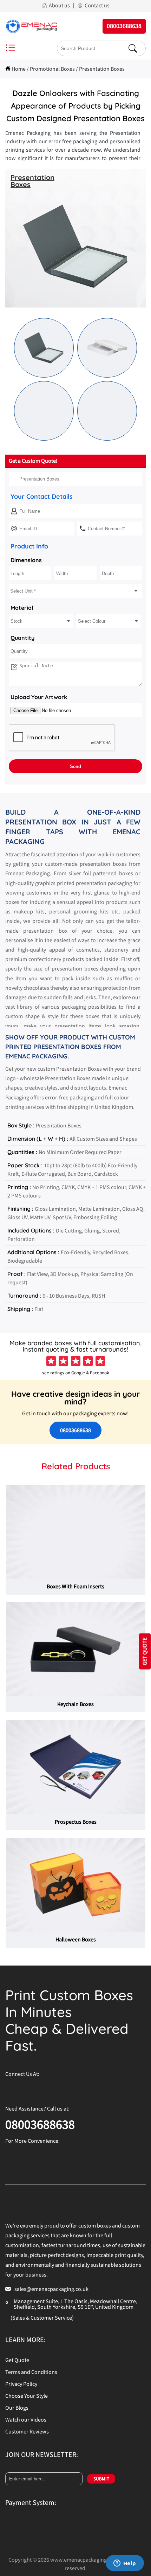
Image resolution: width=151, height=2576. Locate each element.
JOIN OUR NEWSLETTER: (42, 2455)
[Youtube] (67, 2089)
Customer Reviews (27, 2432)
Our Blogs (17, 2408)
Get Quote (17, 2360)
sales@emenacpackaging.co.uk (51, 2289)
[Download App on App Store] (72, 2156)
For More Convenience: (32, 2141)
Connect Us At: (22, 2074)
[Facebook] (11, 2089)
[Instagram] (25, 2089)
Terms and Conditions (31, 2372)
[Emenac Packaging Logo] (32, 26)
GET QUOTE (145, 1652)
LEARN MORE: (25, 2340)
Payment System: (31, 2503)
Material (22, 608)
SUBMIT (101, 2479)
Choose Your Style (27, 2396)
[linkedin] (81, 2089)
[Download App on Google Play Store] (26, 2156)
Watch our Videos (26, 2420)
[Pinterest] (39, 2089)
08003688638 (75, 1430)
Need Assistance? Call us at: (37, 2109)
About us (59, 6)
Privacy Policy (21, 2384)
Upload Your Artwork (39, 697)
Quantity (22, 638)
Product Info (29, 546)
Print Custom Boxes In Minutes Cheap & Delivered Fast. (69, 2020)
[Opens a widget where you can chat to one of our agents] (125, 2564)
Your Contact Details (42, 496)
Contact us (97, 6)
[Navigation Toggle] (11, 49)
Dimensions (26, 560)
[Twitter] (53, 2089)
